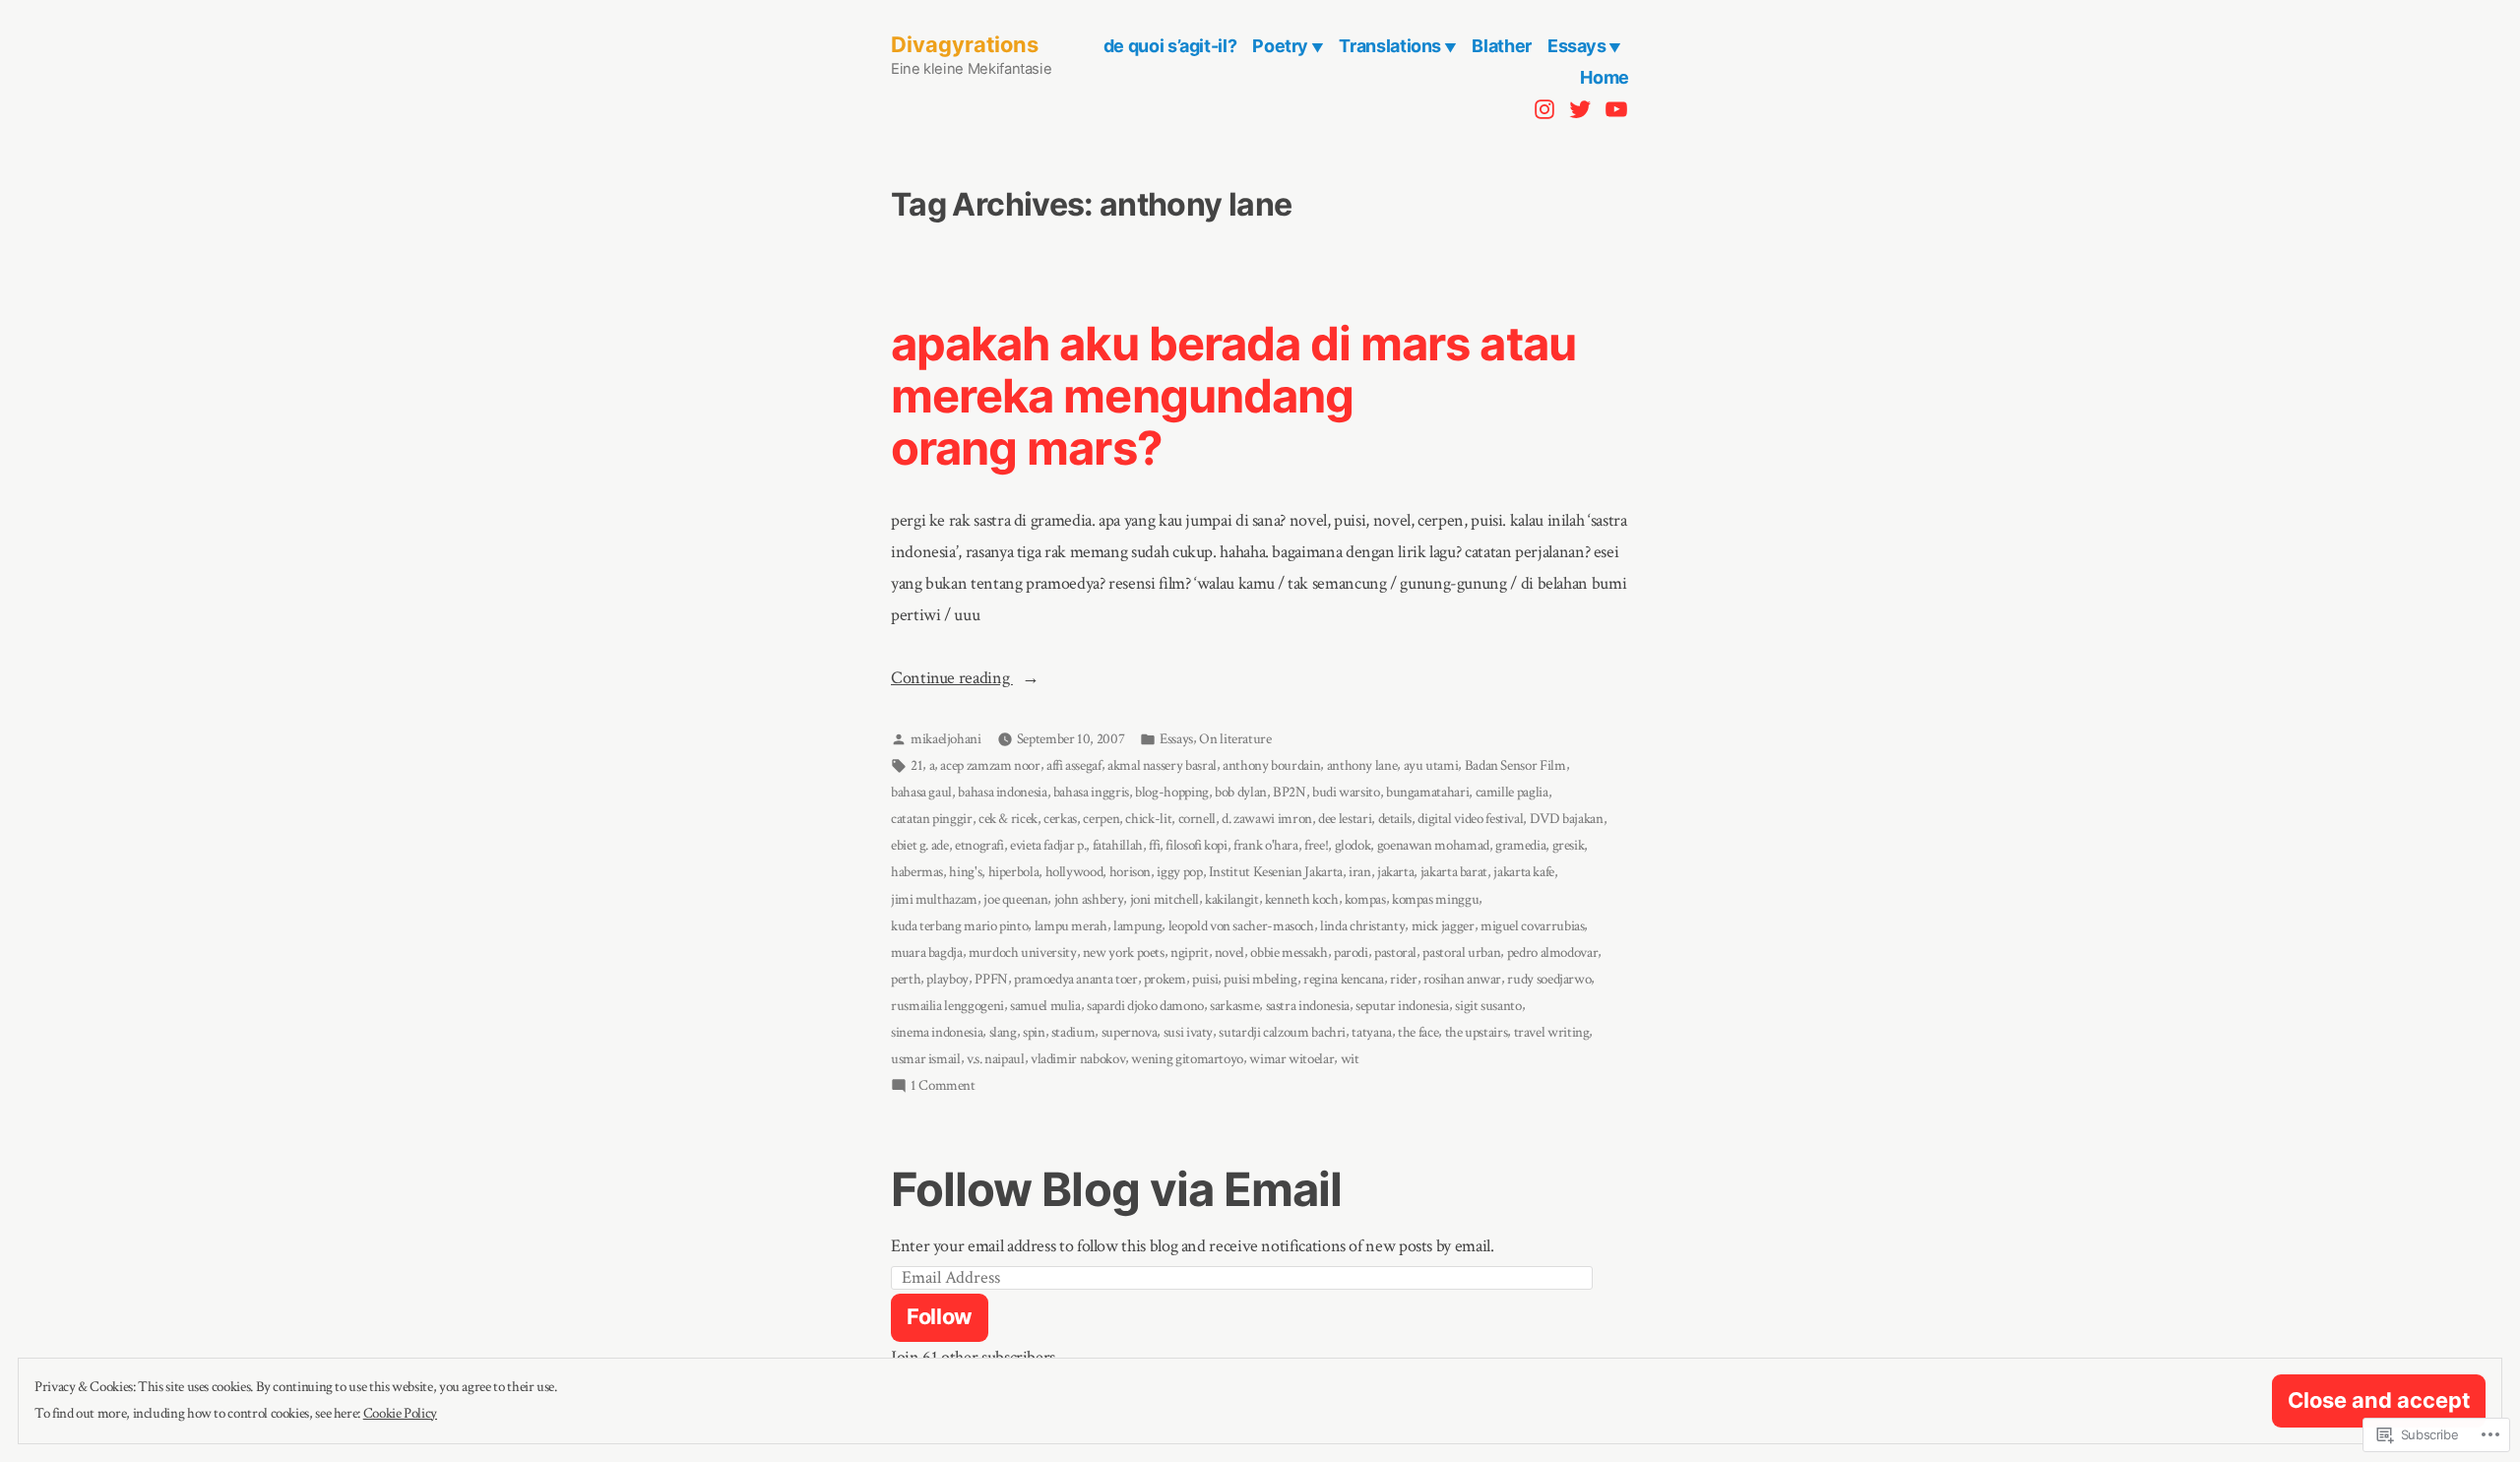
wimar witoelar (1291, 1059)
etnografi (979, 845)
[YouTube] (1614, 108)
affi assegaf (1074, 765)
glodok (1353, 845)
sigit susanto (1488, 1006)
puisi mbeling (1260, 979)
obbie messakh (1289, 953)
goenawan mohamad (1433, 845)
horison (1130, 872)
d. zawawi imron (1267, 819)
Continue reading (952, 680)
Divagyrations (965, 44)
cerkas (1060, 819)
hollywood (1074, 872)
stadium (1073, 1032)
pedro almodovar (1553, 953)
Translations (1390, 46)
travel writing (1552, 1032)
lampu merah (1071, 926)
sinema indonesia (937, 1032)
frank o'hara (1266, 845)
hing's (965, 872)
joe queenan (1015, 899)
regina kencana (1344, 979)
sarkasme (1234, 1006)
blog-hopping (1172, 792)
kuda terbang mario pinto (959, 926)
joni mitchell (1165, 899)
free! (1316, 845)
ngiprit (1189, 953)
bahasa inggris (1091, 792)
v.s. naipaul (996, 1059)
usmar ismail (926, 1059)
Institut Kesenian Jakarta (1276, 872)
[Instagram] (1547, 108)
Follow (940, 1316)
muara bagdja (927, 953)
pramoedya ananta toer (1075, 979)
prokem (1165, 979)
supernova (1130, 1032)
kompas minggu (1435, 899)
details (1395, 819)
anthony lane (1362, 765)
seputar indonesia (1402, 1006)
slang (1003, 1032)
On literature (1235, 739)
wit (1350, 1059)
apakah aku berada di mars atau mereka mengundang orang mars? (1233, 395)
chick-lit (1148, 819)
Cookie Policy (400, 1413)
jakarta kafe (1524, 872)
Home (1605, 77)
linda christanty (1362, 926)
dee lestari (1345, 819)
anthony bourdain (1271, 765)
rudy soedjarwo (1549, 979)
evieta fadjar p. (1048, 845)
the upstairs (1477, 1032)
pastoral (1395, 953)
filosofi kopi (1196, 845)
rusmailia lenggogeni (947, 1006)
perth (906, 979)
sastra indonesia (1308, 1006)
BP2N (1290, 792)
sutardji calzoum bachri (1282, 1032)
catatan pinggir (932, 819)
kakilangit (1231, 899)
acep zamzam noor (990, 765)
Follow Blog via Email (1116, 1189)
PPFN (991, 979)
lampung (1137, 926)
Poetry (1280, 46)
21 (916, 765)
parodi (1351, 953)
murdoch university (1023, 953)
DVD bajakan (1567, 819)
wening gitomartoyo (1187, 1059)
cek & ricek (1008, 819)
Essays (1577, 46)
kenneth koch (1302, 899)
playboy (947, 979)
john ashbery (1089, 899)
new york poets (1124, 953)
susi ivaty (1188, 1032)
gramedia (1520, 845)
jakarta (1395, 872)
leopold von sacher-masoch (1241, 926)
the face (1418, 1032)
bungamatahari (1427, 792)
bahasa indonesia (1002, 792)
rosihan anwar (1462, 979)
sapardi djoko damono (1145, 1006)
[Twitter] (1580, 108)
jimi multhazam (934, 899)
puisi (1205, 979)
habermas (917, 872)
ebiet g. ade (920, 845)
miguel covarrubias (1533, 926)
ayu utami (1431, 765)
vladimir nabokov (1078, 1059)
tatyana (1371, 1032)
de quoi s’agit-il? (1170, 46)
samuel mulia (1045, 1006)
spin (1034, 1032)
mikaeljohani (946, 739)
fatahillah (1118, 845)
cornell (1197, 819)
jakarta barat (1454, 872)
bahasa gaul (921, 792)
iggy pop (1179, 872)
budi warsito (1346, 792)
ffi (1154, 845)
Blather (1501, 46)
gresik (1569, 845)
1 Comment (943, 1087)
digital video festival (1470, 819)
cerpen (1101, 819)
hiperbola (1014, 872)
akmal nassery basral (1162, 765)
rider (1403, 979)
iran (1360, 872)
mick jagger (1443, 926)
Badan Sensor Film (1515, 765)
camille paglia (1512, 792)
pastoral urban (1461, 953)
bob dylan (1241, 792)
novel (1229, 953)
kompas (1365, 899)
